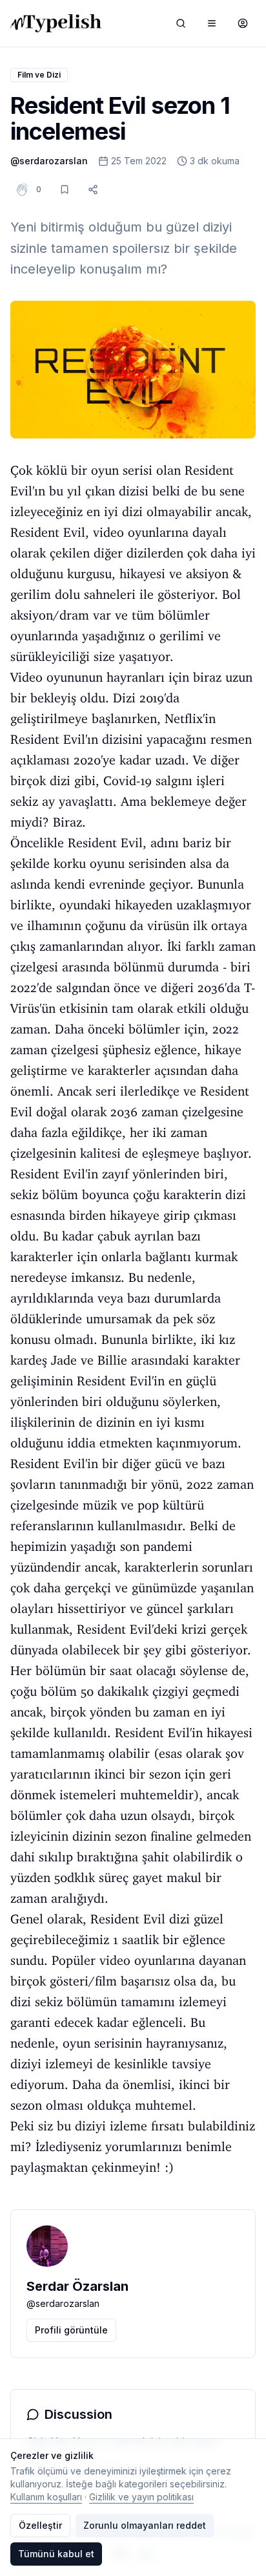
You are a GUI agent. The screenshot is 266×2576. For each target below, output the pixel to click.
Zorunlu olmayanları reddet (145, 2525)
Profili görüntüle (71, 2330)
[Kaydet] (65, 189)
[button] (39, 189)
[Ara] (181, 23)
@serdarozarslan (49, 161)
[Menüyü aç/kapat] (212, 23)
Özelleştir (40, 2525)
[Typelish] (56, 23)
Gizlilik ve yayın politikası (141, 2497)
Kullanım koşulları (46, 2497)
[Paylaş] (93, 189)
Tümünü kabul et (56, 2554)
